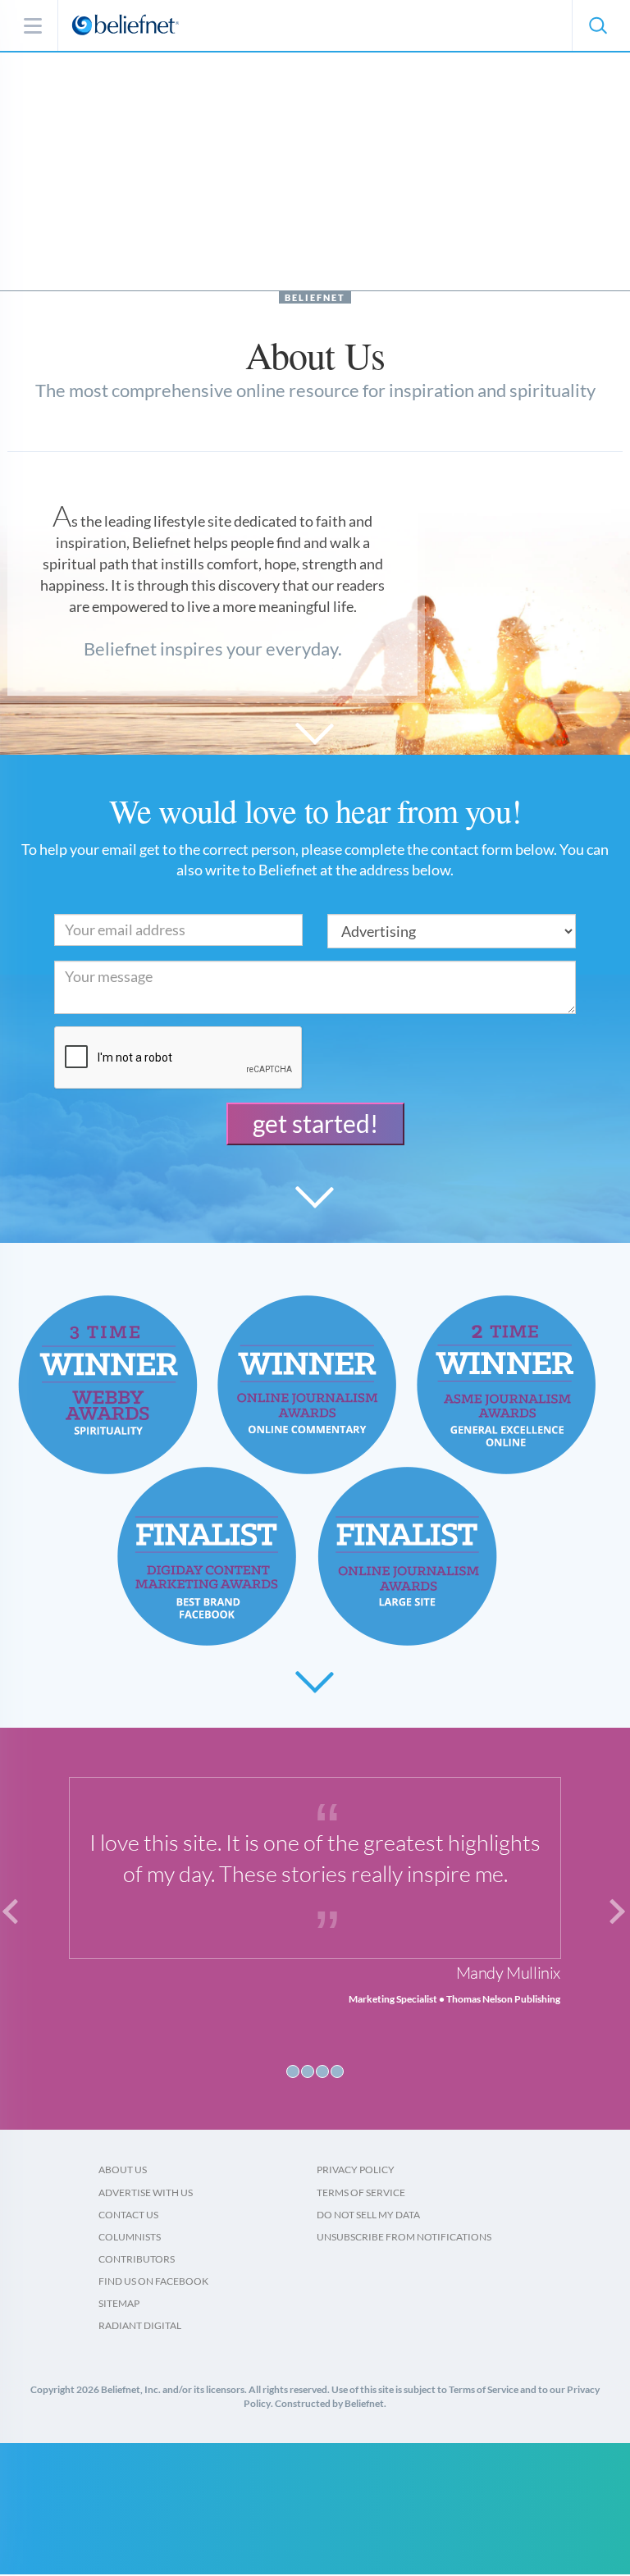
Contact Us (128, 2215)
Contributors (137, 2259)
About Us (123, 2170)
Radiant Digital (140, 2325)
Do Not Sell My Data (368, 2215)
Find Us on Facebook (153, 2281)
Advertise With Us (146, 2192)
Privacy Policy (356, 2170)
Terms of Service (361, 2192)
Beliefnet (315, 297)
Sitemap (119, 2303)
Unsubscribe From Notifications (404, 2237)
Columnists (130, 2237)
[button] (597, 25)
